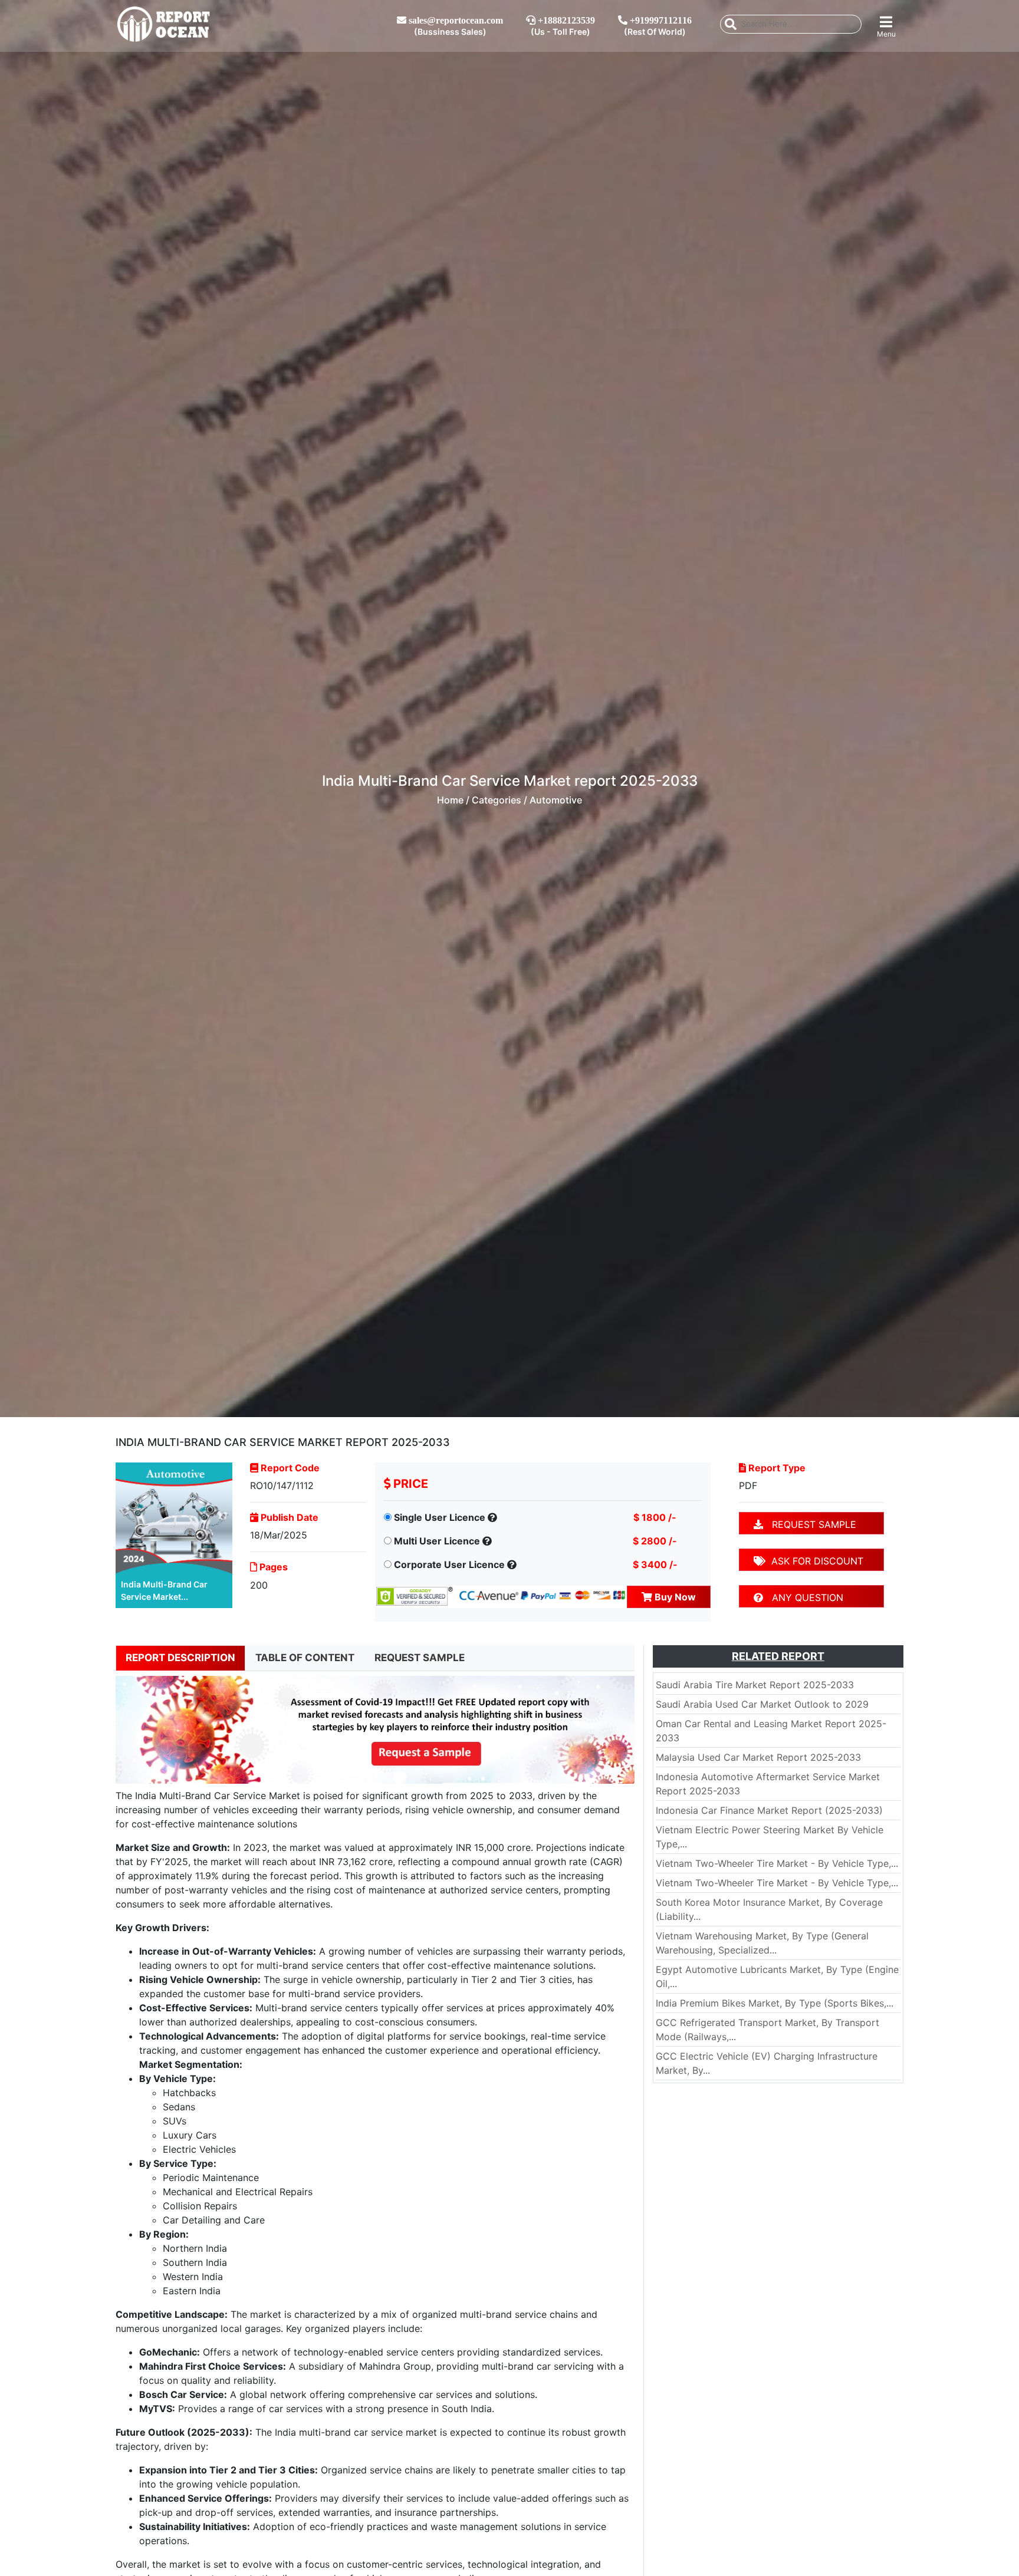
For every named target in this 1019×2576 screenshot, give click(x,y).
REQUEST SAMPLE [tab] (420, 1658)
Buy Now (674, 1597)
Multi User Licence (437, 1541)
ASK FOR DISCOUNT (814, 1561)
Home (450, 800)
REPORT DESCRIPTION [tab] (180, 1658)
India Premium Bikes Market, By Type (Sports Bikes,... (775, 2003)
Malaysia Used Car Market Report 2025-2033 (758, 1757)
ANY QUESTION (803, 1597)
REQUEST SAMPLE (810, 1524)
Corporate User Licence (449, 1564)
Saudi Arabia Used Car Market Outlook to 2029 (762, 1704)
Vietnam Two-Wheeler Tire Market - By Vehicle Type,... (777, 1863)
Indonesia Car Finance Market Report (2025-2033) (769, 1810)
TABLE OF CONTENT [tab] (305, 1658)
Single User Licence (440, 1517)
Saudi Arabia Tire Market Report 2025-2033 (755, 1685)
